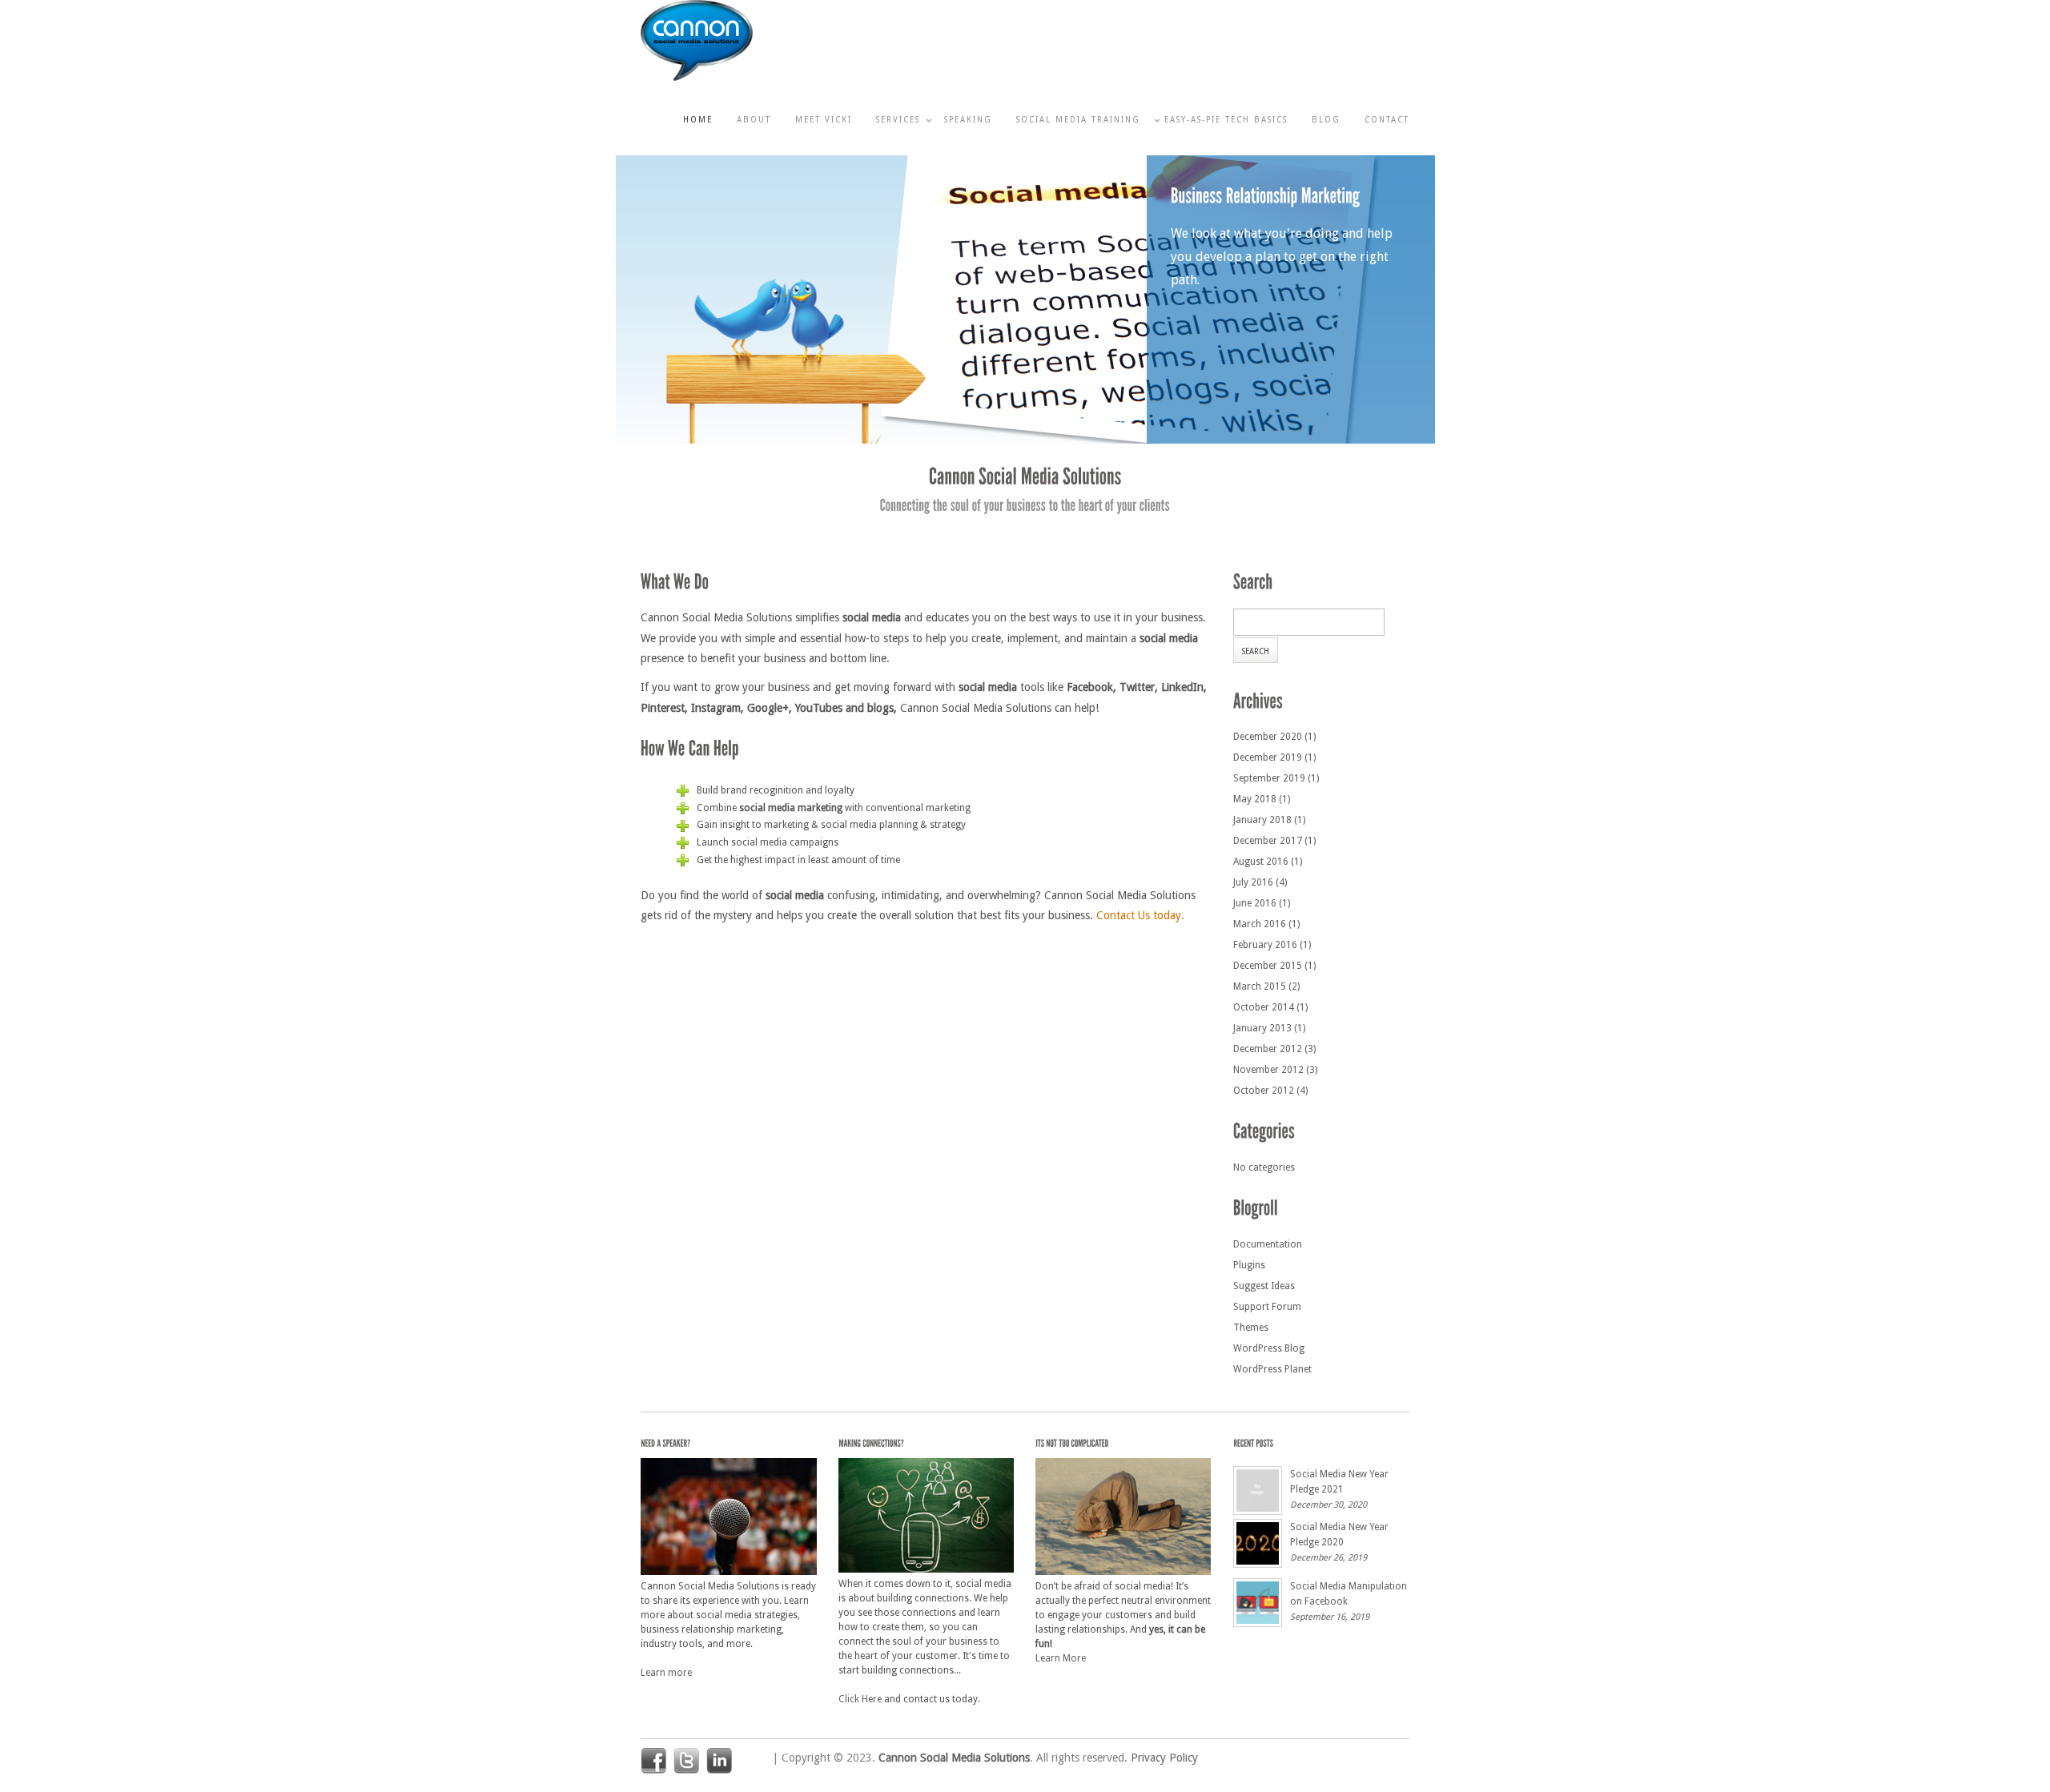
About (754, 120)
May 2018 (1255, 799)
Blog (1326, 120)
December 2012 (1268, 1049)
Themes (1251, 1328)
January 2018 (1262, 820)
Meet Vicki (824, 120)
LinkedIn (719, 1761)
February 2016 (1265, 945)
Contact (1387, 120)
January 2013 (1262, 1028)
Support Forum (1267, 1307)
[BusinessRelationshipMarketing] (1265, 197)
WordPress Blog (1269, 1348)
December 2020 (1268, 737)
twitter (686, 1761)
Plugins (1249, 1265)
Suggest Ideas (1264, 1286)
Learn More (1061, 1658)
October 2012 (1264, 1091)
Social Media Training (1078, 120)
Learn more (666, 1673)
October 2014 (1264, 1007)
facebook (653, 1761)
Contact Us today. (1140, 915)
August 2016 (1261, 862)
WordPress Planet (1272, 1369)
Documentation (1268, 1244)
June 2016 (1255, 903)
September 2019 (1269, 778)
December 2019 (1268, 757)
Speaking (968, 120)
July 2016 (1253, 882)
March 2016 (1260, 924)
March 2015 (1260, 986)
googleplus (752, 1761)
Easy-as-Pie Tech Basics (1226, 120)
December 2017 (1268, 841)
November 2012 (1268, 1070)
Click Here (860, 1699)
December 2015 (1268, 966)
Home (698, 120)
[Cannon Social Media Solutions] (697, 78)
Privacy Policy (1164, 1758)
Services (898, 120)
